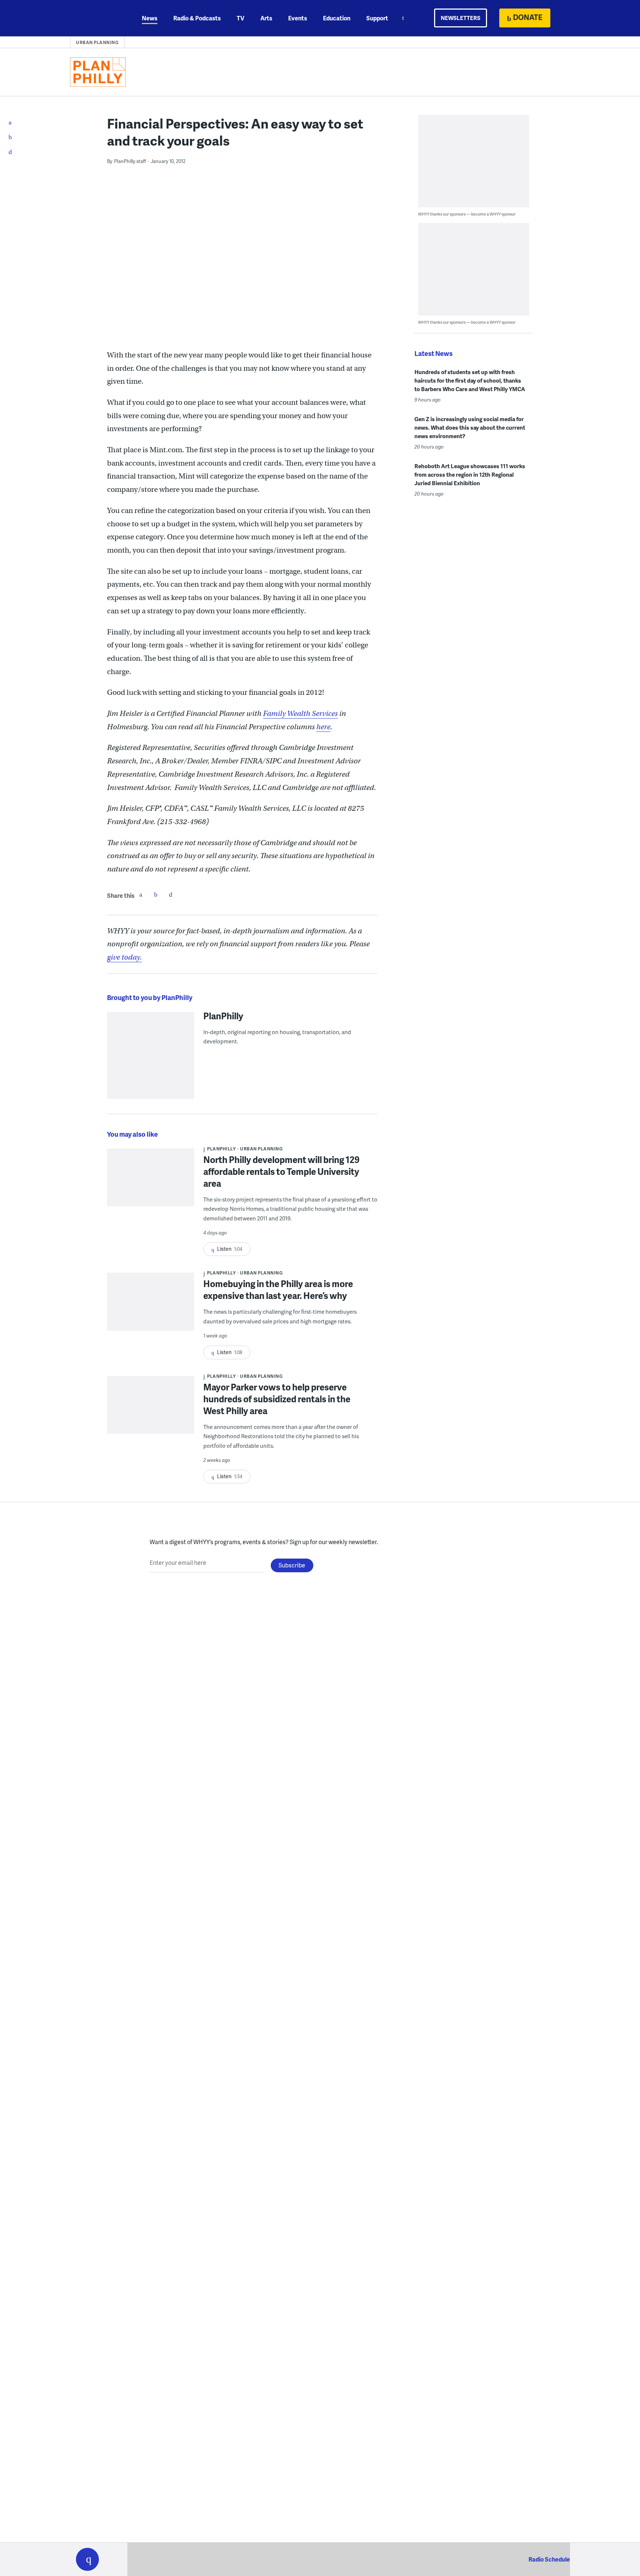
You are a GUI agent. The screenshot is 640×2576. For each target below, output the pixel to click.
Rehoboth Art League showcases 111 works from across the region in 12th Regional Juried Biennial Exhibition (470, 474)
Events (298, 18)
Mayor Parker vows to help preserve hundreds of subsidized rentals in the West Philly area (277, 1399)
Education (337, 18)
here (323, 727)
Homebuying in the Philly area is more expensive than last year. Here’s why (278, 1289)
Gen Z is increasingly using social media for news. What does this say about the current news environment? (470, 427)
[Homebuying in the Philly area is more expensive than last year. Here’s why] (151, 1307)
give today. (124, 957)
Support (377, 18)
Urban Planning (97, 42)
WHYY (97, 18)
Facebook (141, 894)
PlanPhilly (223, 1016)
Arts (266, 18)
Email (170, 894)
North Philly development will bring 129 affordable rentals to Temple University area (281, 1171)
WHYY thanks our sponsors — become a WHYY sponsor (467, 214)
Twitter (156, 894)
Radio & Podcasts (197, 18)
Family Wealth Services (300, 714)
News (150, 18)
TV (241, 18)
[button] (87, 2559)
